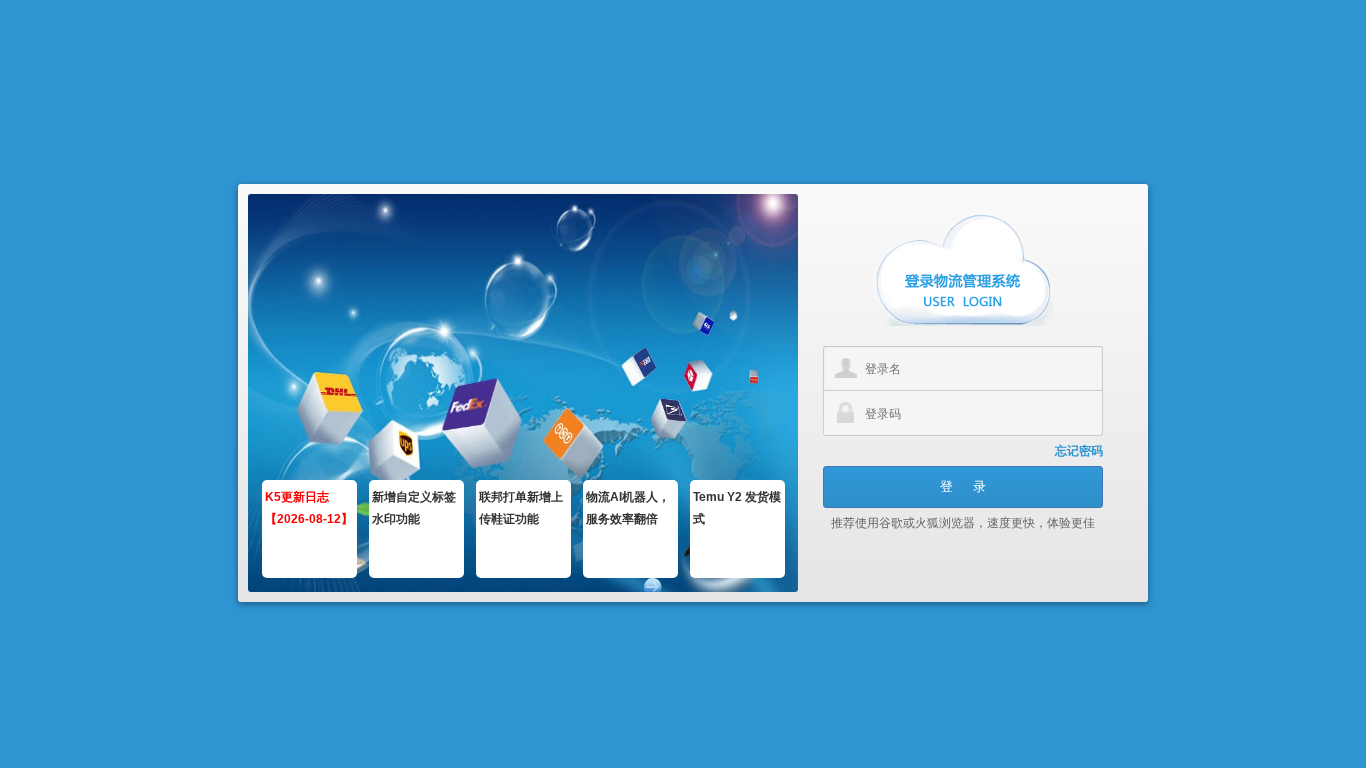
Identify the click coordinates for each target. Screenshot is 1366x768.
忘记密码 (1079, 451)
